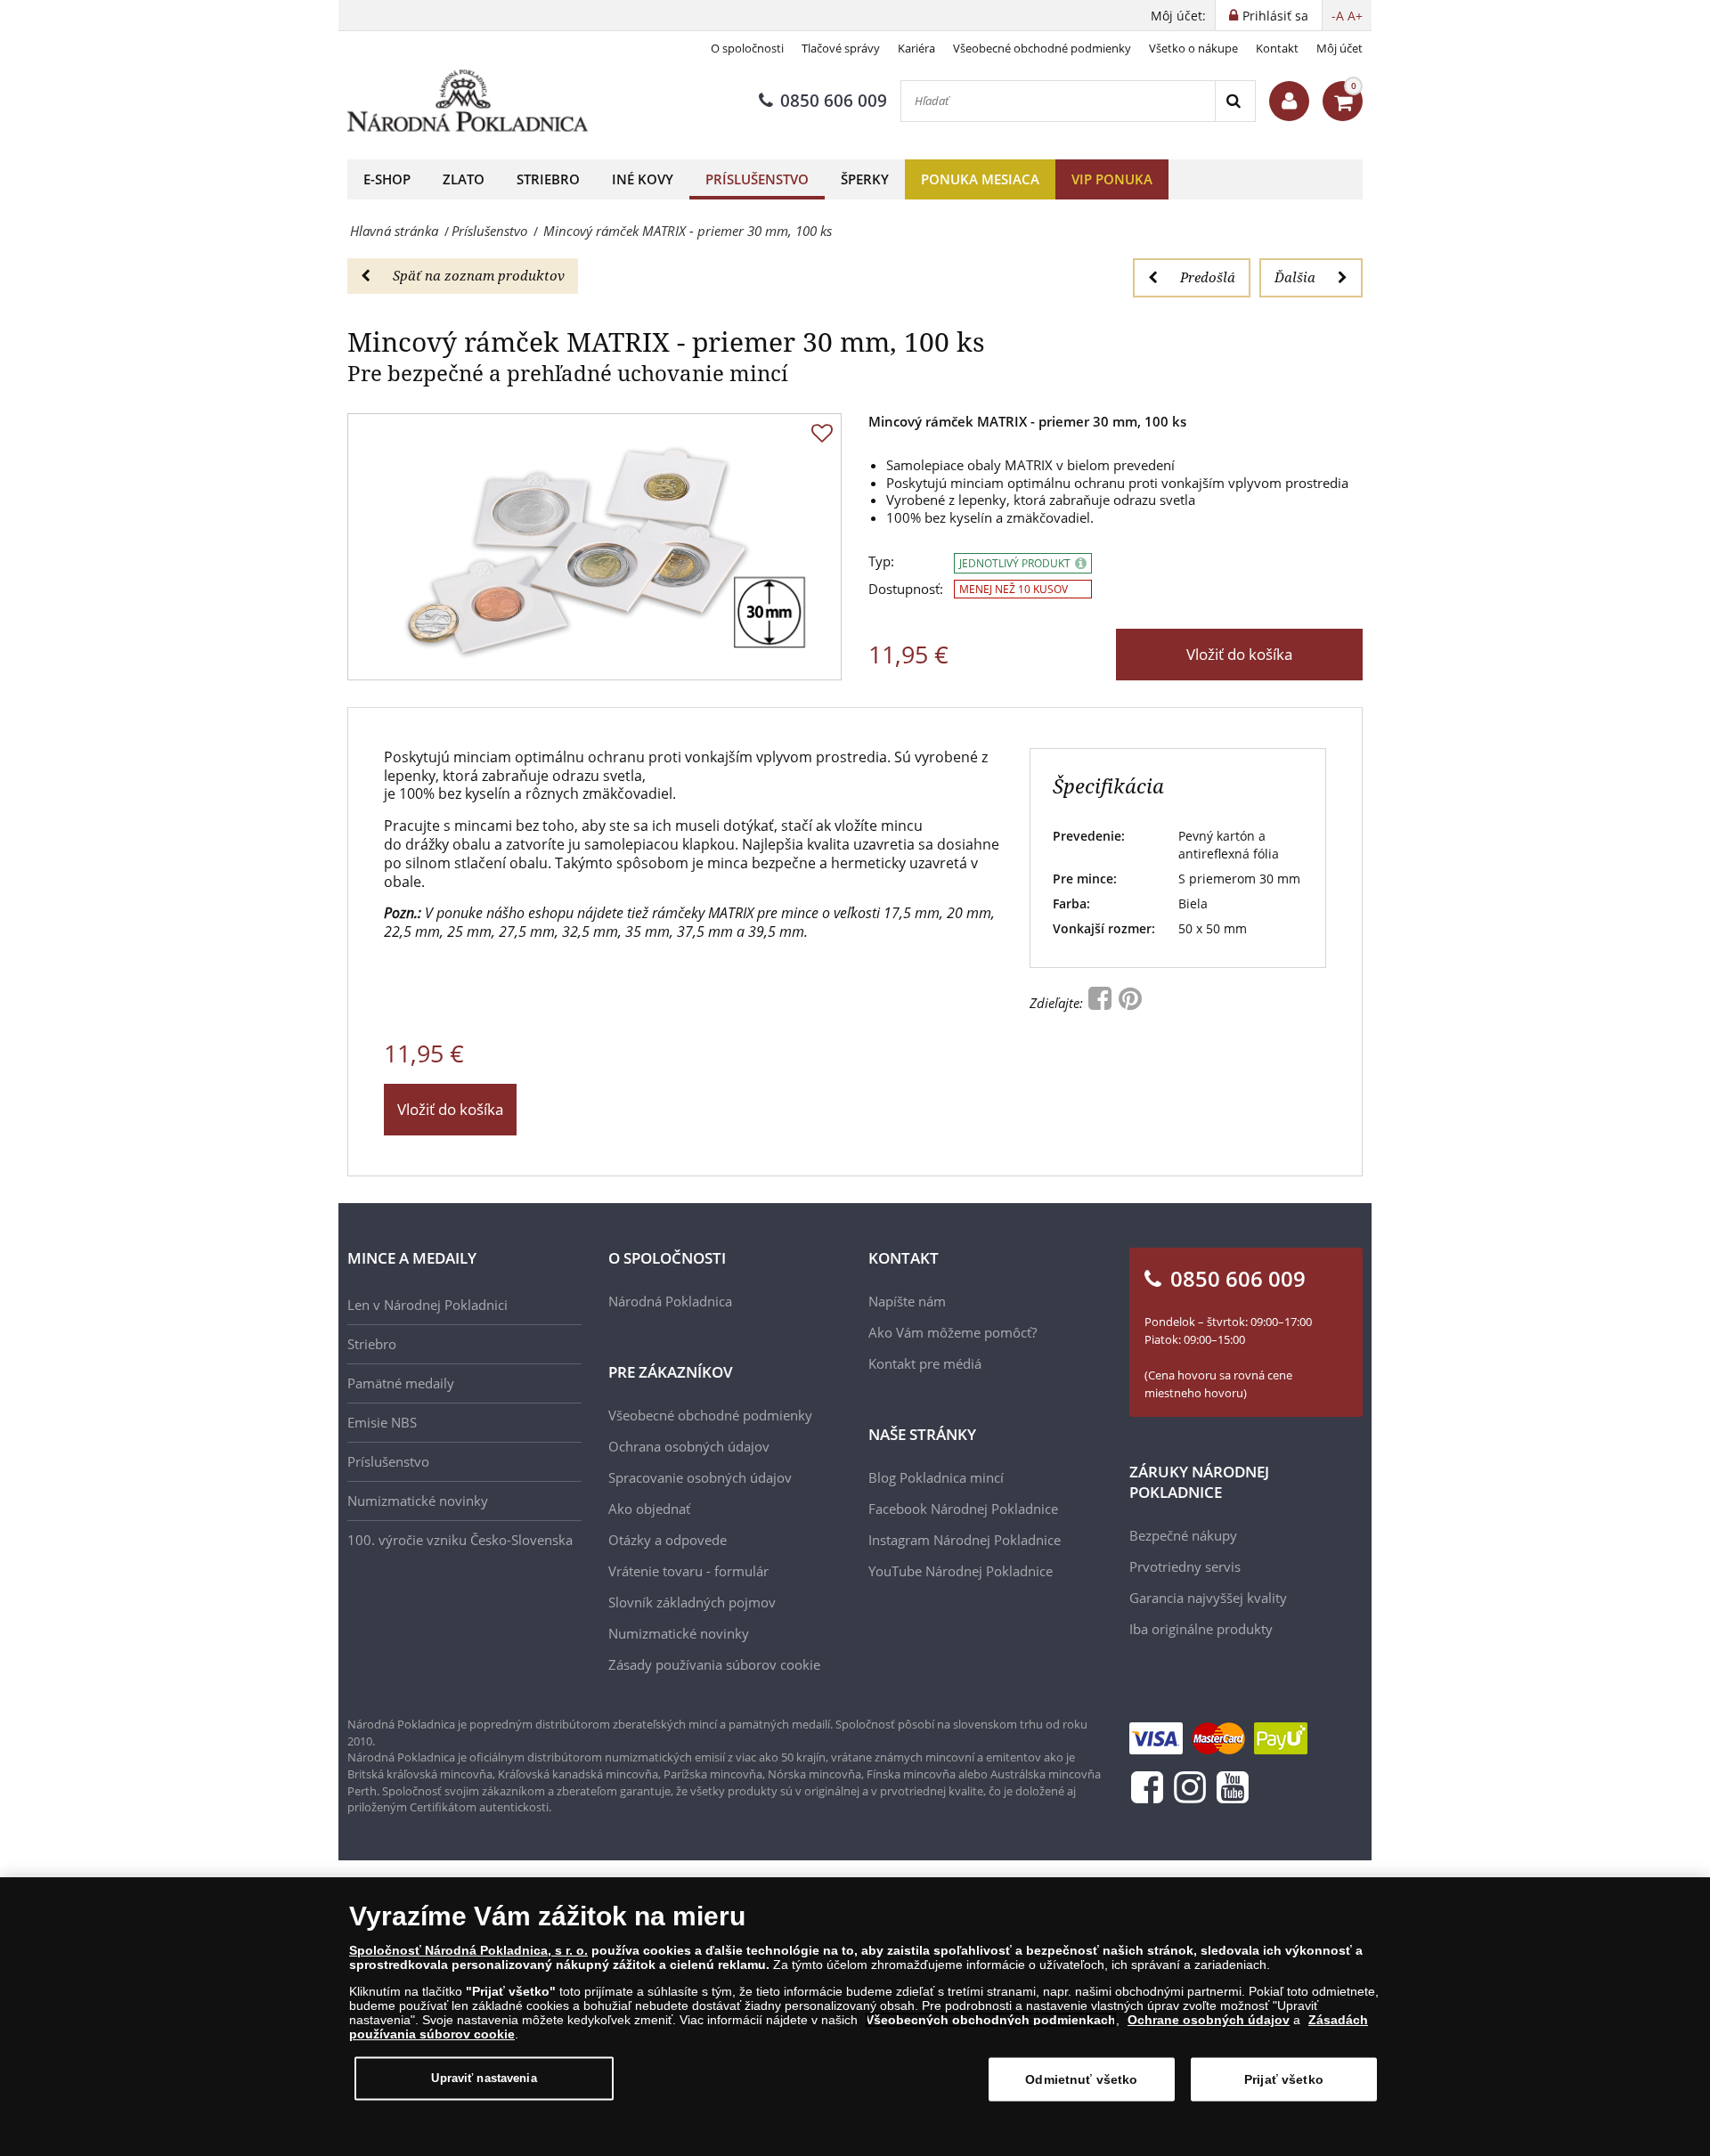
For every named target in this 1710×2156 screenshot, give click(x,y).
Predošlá (1208, 277)
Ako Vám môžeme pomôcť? (953, 1332)
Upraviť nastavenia (484, 2078)
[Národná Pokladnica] (468, 101)
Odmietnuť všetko (1081, 2079)
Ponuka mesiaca (980, 179)
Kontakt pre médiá (925, 1363)
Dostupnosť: (906, 589)
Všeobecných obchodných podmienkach (991, 2020)
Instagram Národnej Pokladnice (965, 1540)
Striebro (548, 179)
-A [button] (1338, 16)
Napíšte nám (907, 1301)
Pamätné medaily (401, 1383)
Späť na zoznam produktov (479, 275)
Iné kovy (643, 179)
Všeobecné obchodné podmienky (1042, 48)
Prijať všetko (1284, 2079)
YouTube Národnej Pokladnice (961, 1571)
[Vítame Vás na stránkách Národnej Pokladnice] (1289, 101)
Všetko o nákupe (1193, 48)
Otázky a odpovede (668, 1540)
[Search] (1235, 101)
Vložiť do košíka (1239, 654)
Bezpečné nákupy (1183, 1535)
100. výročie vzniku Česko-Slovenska (460, 1540)
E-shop (387, 179)
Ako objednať (649, 1509)
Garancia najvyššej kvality (1208, 1598)
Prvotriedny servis (1185, 1566)
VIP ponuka (1112, 179)
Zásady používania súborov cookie (714, 1664)
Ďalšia (1295, 277)
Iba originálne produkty (1201, 1629)
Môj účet (1339, 48)
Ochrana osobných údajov (689, 1446)
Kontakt (1277, 48)
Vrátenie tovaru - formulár (688, 1571)
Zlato (464, 179)
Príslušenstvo (757, 179)
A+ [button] (1355, 16)
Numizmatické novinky (418, 1501)
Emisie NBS (382, 1422)
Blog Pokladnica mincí (936, 1477)
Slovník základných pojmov (692, 1602)
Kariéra (916, 48)
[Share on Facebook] (1102, 1003)
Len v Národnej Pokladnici (427, 1305)
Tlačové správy (841, 48)
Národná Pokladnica (670, 1301)
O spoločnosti (747, 48)
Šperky (865, 179)
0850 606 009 (834, 101)
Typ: (881, 561)
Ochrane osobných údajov (1209, 2020)
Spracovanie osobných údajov (700, 1477)
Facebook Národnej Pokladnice (963, 1509)
